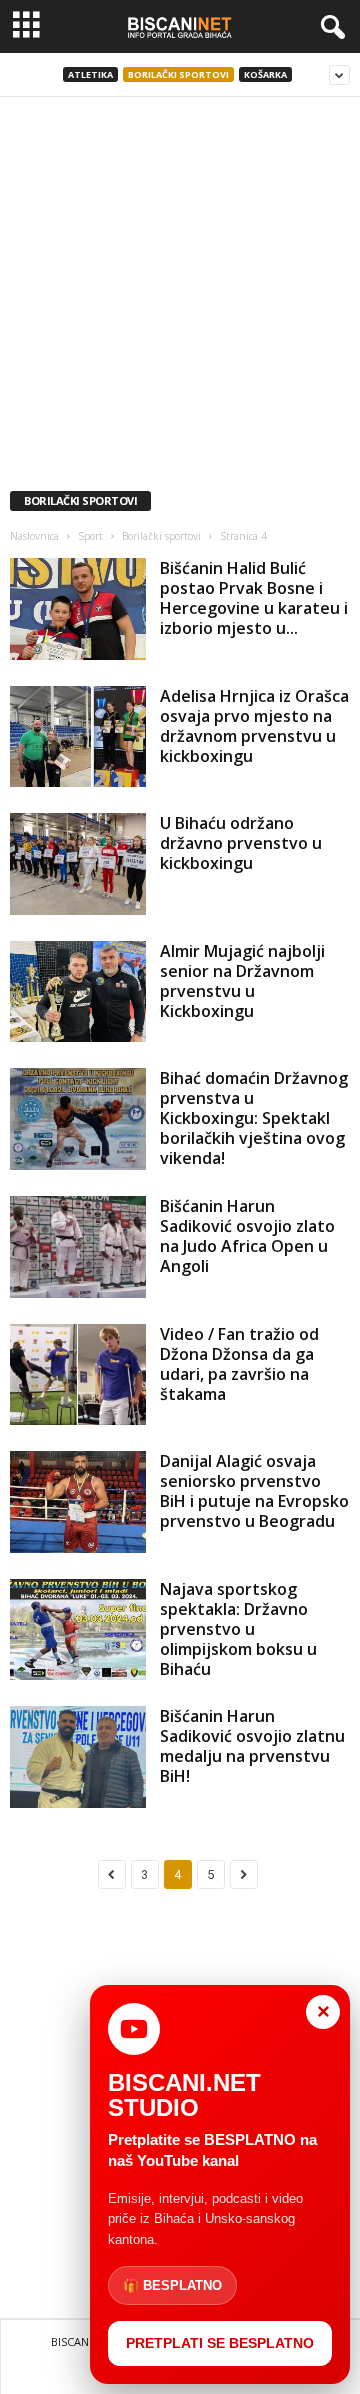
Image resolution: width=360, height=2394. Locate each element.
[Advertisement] (180, 287)
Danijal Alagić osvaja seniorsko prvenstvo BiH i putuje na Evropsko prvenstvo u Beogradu (254, 1491)
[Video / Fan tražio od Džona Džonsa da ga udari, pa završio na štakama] (78, 1375)
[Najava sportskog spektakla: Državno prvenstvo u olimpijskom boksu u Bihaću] (78, 1630)
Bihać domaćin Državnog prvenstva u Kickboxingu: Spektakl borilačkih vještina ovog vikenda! (254, 1118)
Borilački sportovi (178, 74)
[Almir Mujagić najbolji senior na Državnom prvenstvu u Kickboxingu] (78, 992)
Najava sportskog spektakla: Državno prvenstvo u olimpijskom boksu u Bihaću (238, 1629)
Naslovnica (34, 536)
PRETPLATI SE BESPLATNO (220, 2343)
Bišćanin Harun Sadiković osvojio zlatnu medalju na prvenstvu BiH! (252, 1746)
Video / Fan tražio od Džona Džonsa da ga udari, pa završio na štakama (239, 1364)
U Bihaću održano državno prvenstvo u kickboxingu (241, 843)
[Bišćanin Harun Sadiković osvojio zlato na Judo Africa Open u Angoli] (78, 1247)
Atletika (90, 74)
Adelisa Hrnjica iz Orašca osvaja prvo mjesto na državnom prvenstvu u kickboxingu (254, 726)
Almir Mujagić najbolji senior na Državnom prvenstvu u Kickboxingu (242, 981)
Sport (90, 536)
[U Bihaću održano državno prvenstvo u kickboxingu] (78, 864)
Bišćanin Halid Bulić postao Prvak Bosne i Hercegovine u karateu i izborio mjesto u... (254, 598)
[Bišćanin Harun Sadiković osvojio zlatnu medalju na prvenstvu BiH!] (78, 1757)
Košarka (265, 74)
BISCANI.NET (83, 2341)
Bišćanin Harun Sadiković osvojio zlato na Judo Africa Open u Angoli (247, 1236)
